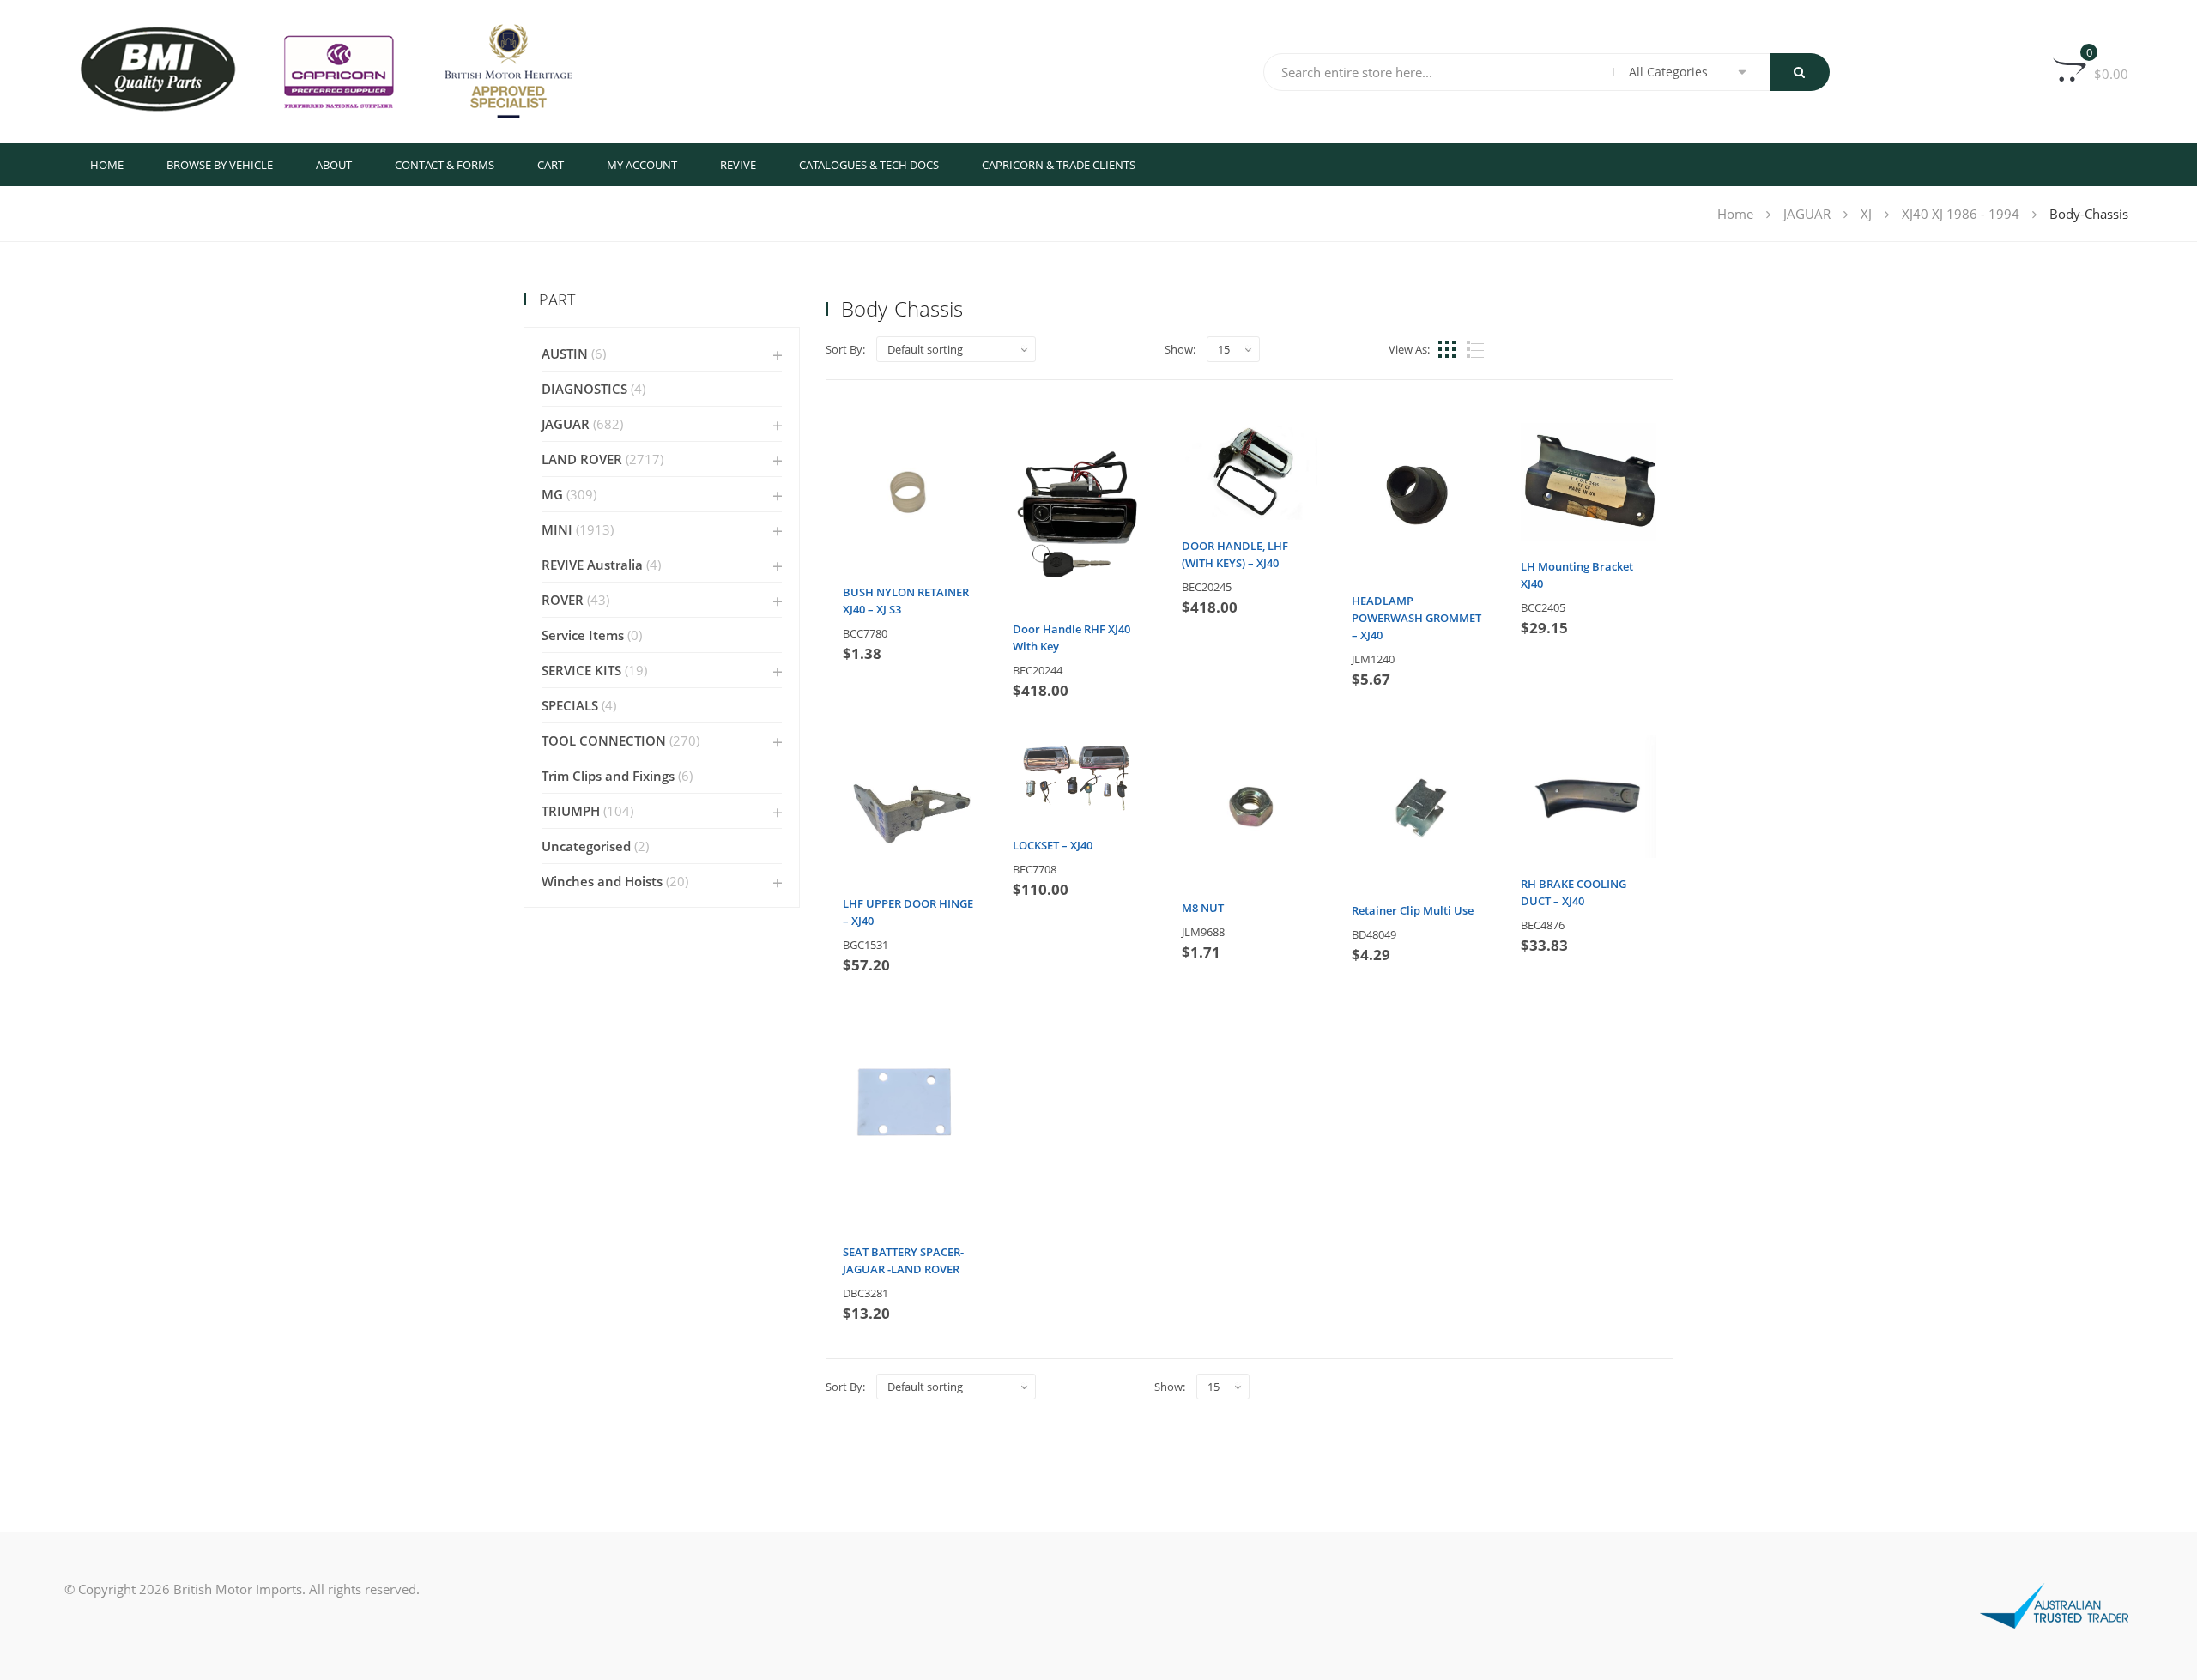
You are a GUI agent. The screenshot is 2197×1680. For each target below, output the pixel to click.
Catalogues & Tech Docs (869, 165)
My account (642, 165)
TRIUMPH (571, 811)
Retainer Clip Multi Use (1413, 910)
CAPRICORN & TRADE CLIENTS (1059, 165)
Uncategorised (586, 846)
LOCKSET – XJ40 (1053, 845)
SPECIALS (570, 705)
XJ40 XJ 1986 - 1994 (1961, 214)
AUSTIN (565, 354)
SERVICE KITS (581, 670)
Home (107, 165)
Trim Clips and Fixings (608, 776)
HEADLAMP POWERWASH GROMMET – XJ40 (1416, 618)
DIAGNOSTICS (584, 389)
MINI (557, 529)
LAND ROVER (582, 459)
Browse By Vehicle (220, 165)
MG (552, 494)
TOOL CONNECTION (604, 740)
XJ (1866, 214)
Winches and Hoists (602, 881)
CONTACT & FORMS (445, 165)
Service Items (583, 635)
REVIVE (738, 165)
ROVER (563, 600)
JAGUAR (1807, 214)
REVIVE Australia (592, 565)
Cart (551, 165)
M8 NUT (1203, 908)
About (334, 165)
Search (1800, 72)
